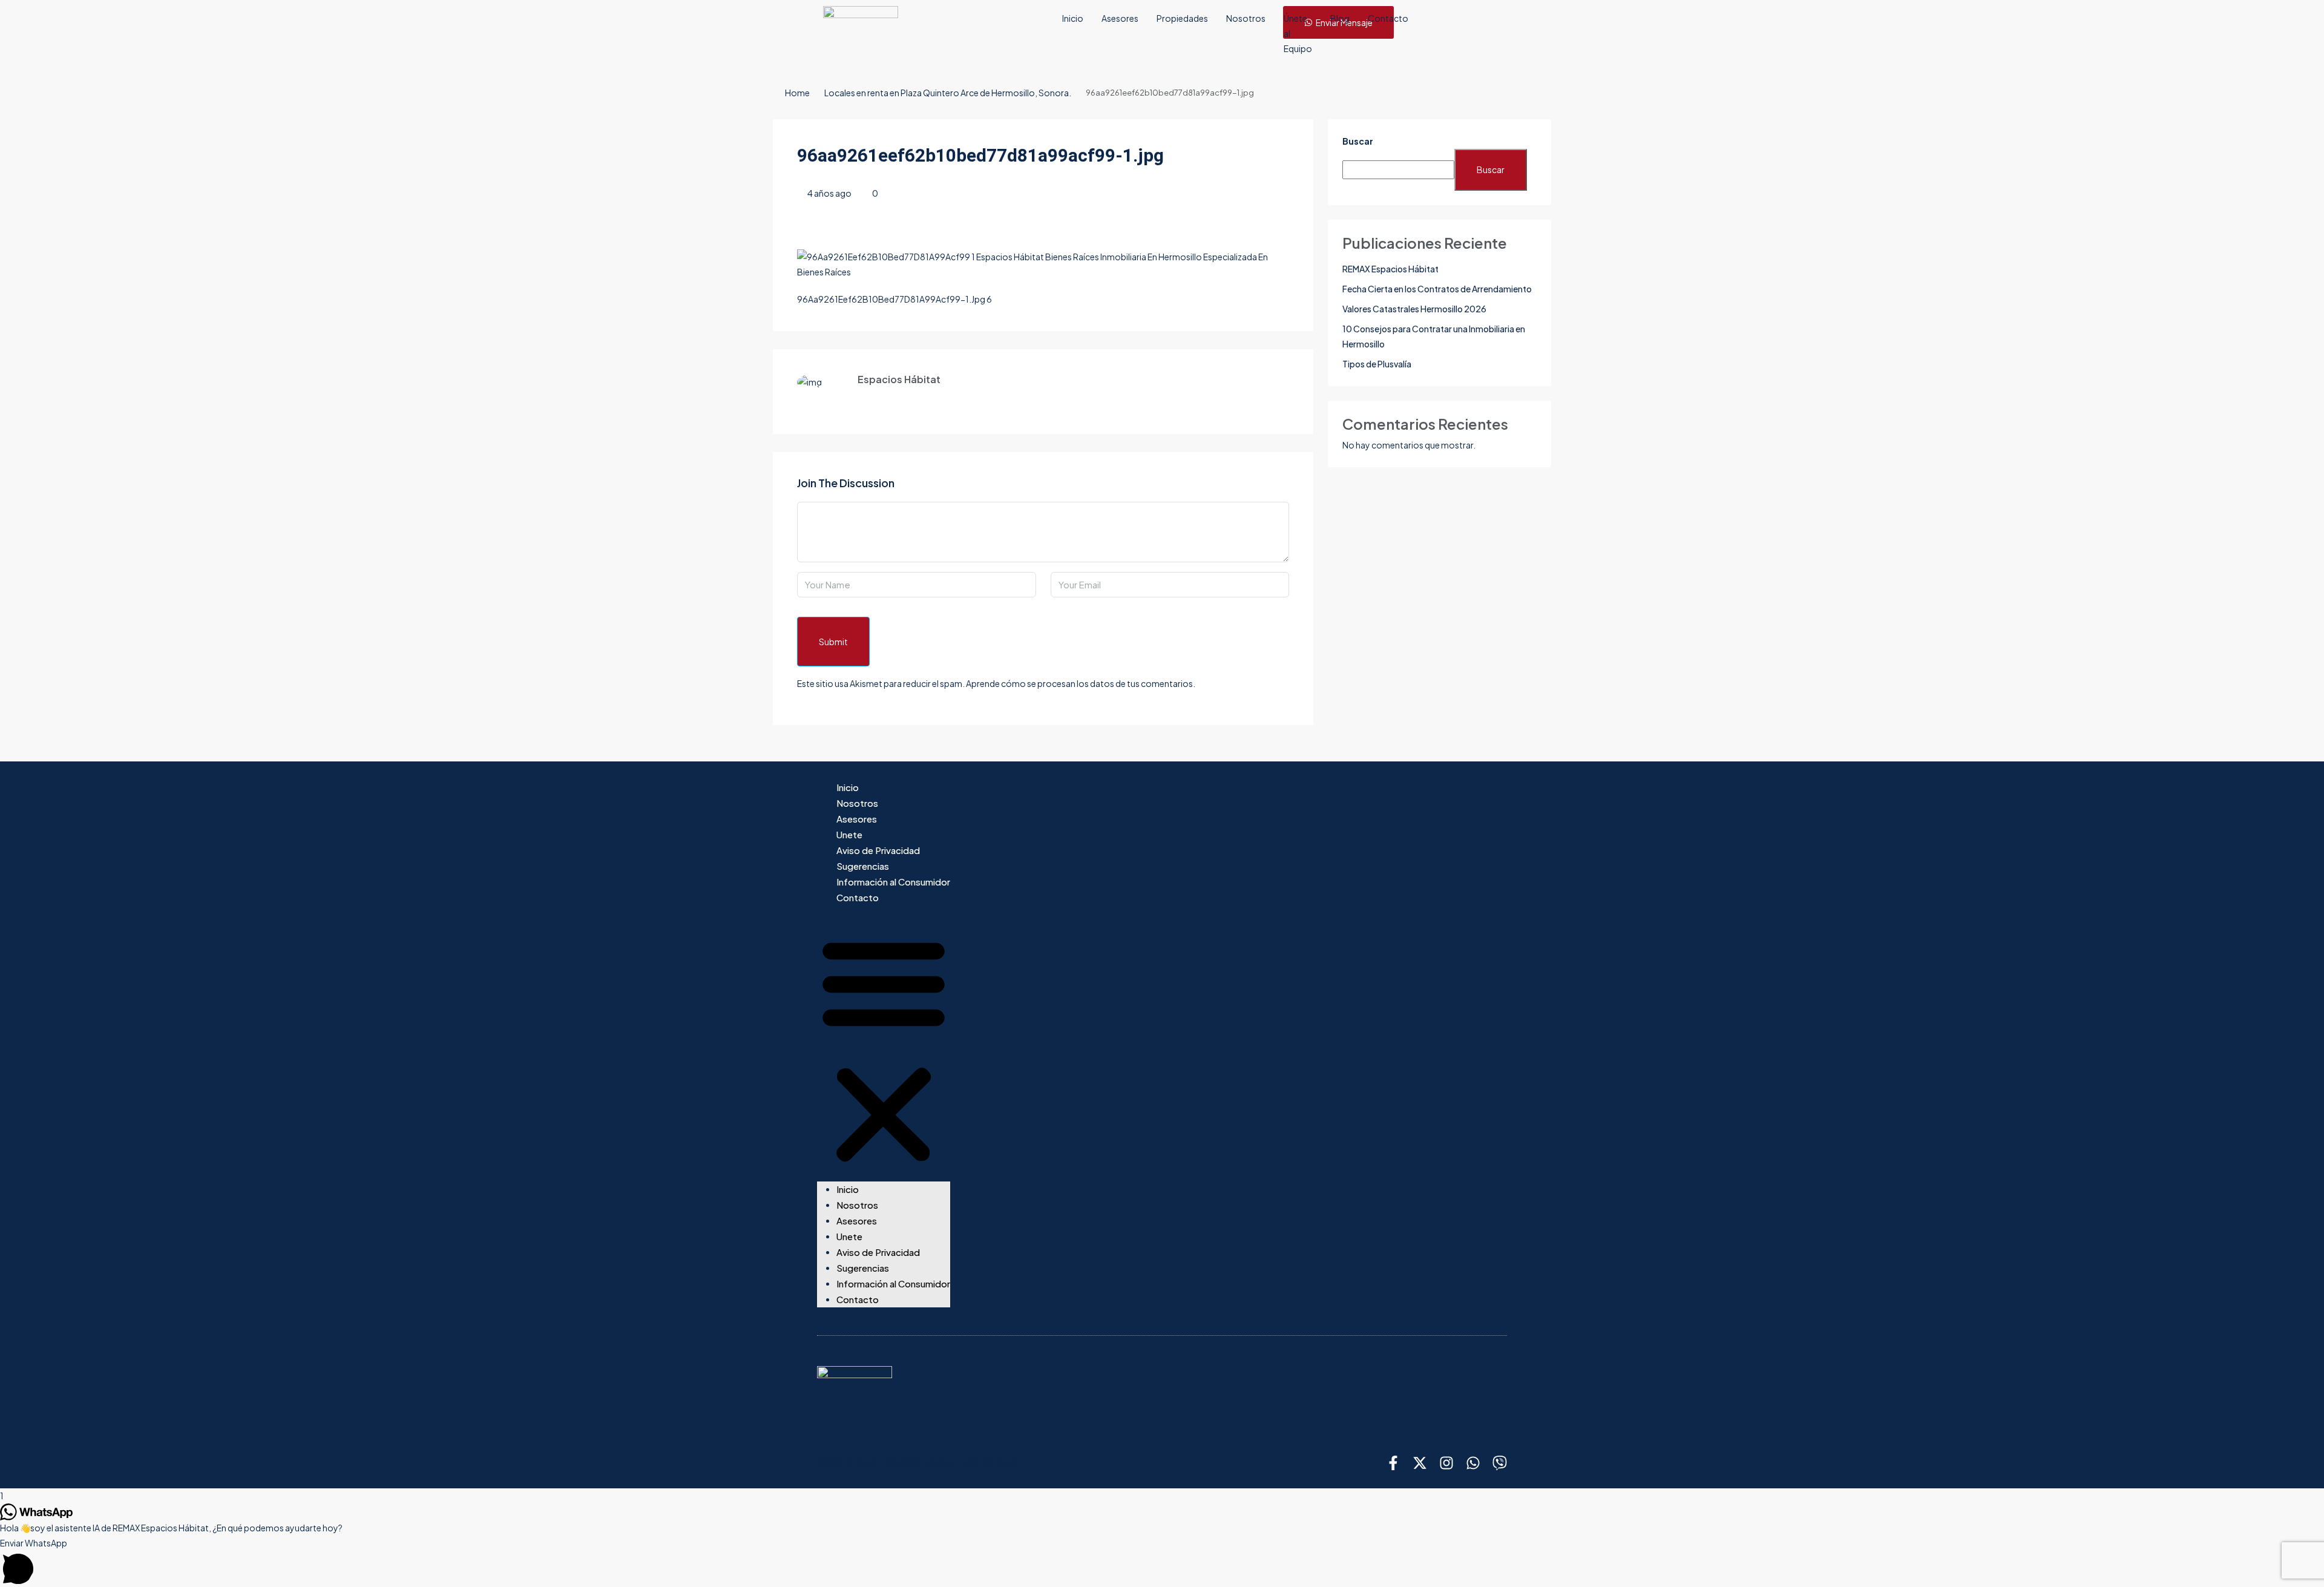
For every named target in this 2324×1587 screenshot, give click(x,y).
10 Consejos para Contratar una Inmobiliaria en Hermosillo (1434, 336)
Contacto (1388, 18)
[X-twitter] (1420, 1463)
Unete (849, 834)
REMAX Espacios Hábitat (1390, 269)
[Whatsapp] (1473, 1463)
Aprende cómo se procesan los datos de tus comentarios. (1081, 683)
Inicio (1073, 18)
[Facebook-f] (1393, 1463)
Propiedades (1182, 18)
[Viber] (1500, 1463)
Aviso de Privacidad (878, 850)
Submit (833, 642)
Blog (1340, 18)
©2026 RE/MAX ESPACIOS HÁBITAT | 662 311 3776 (917, 1463)
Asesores (1120, 18)
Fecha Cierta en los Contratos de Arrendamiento (1437, 289)
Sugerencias (863, 866)
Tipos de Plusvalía (1377, 364)
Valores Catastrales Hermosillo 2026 (1414, 309)
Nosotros (1246, 18)
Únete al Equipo (1298, 33)
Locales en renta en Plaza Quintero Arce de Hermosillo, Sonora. (948, 93)
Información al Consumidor (893, 882)
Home (797, 93)
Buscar (1358, 141)
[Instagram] (1446, 1463)
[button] (884, 1048)
